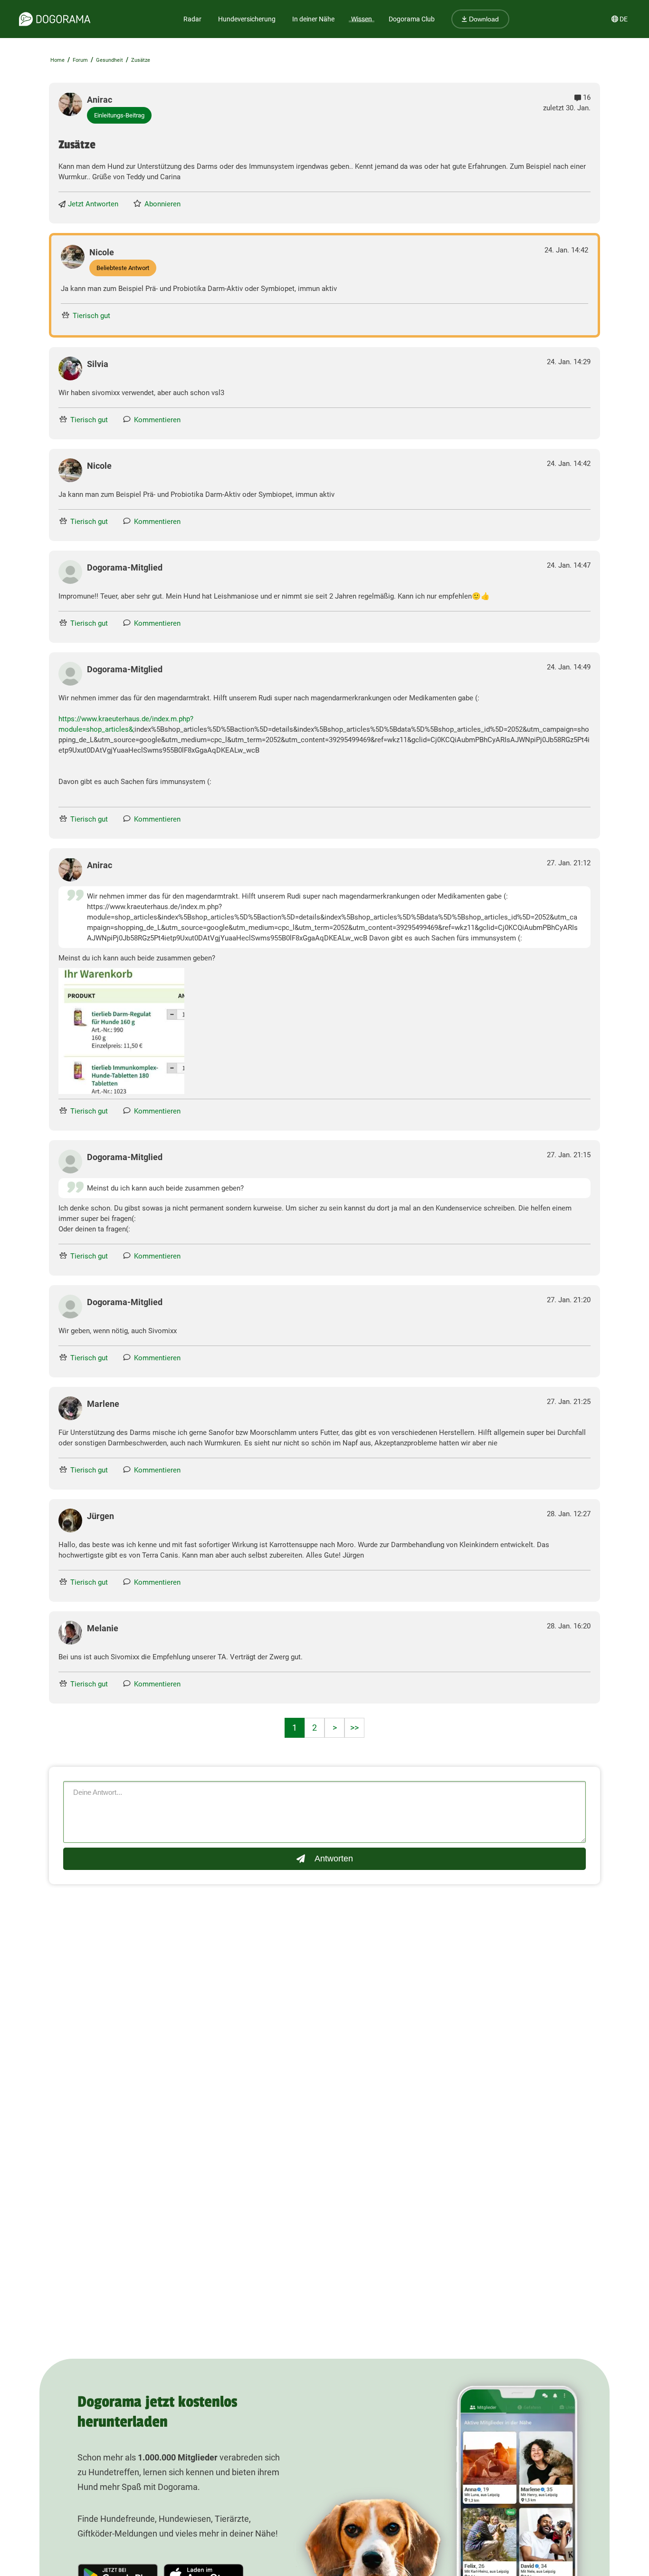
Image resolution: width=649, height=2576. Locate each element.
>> (354, 1728)
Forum (80, 60)
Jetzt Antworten (93, 204)
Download (483, 19)
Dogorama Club (412, 19)
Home (57, 60)
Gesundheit (110, 60)
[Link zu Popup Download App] (121, 1031)
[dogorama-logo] (55, 19)
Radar (192, 19)
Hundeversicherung (247, 19)
